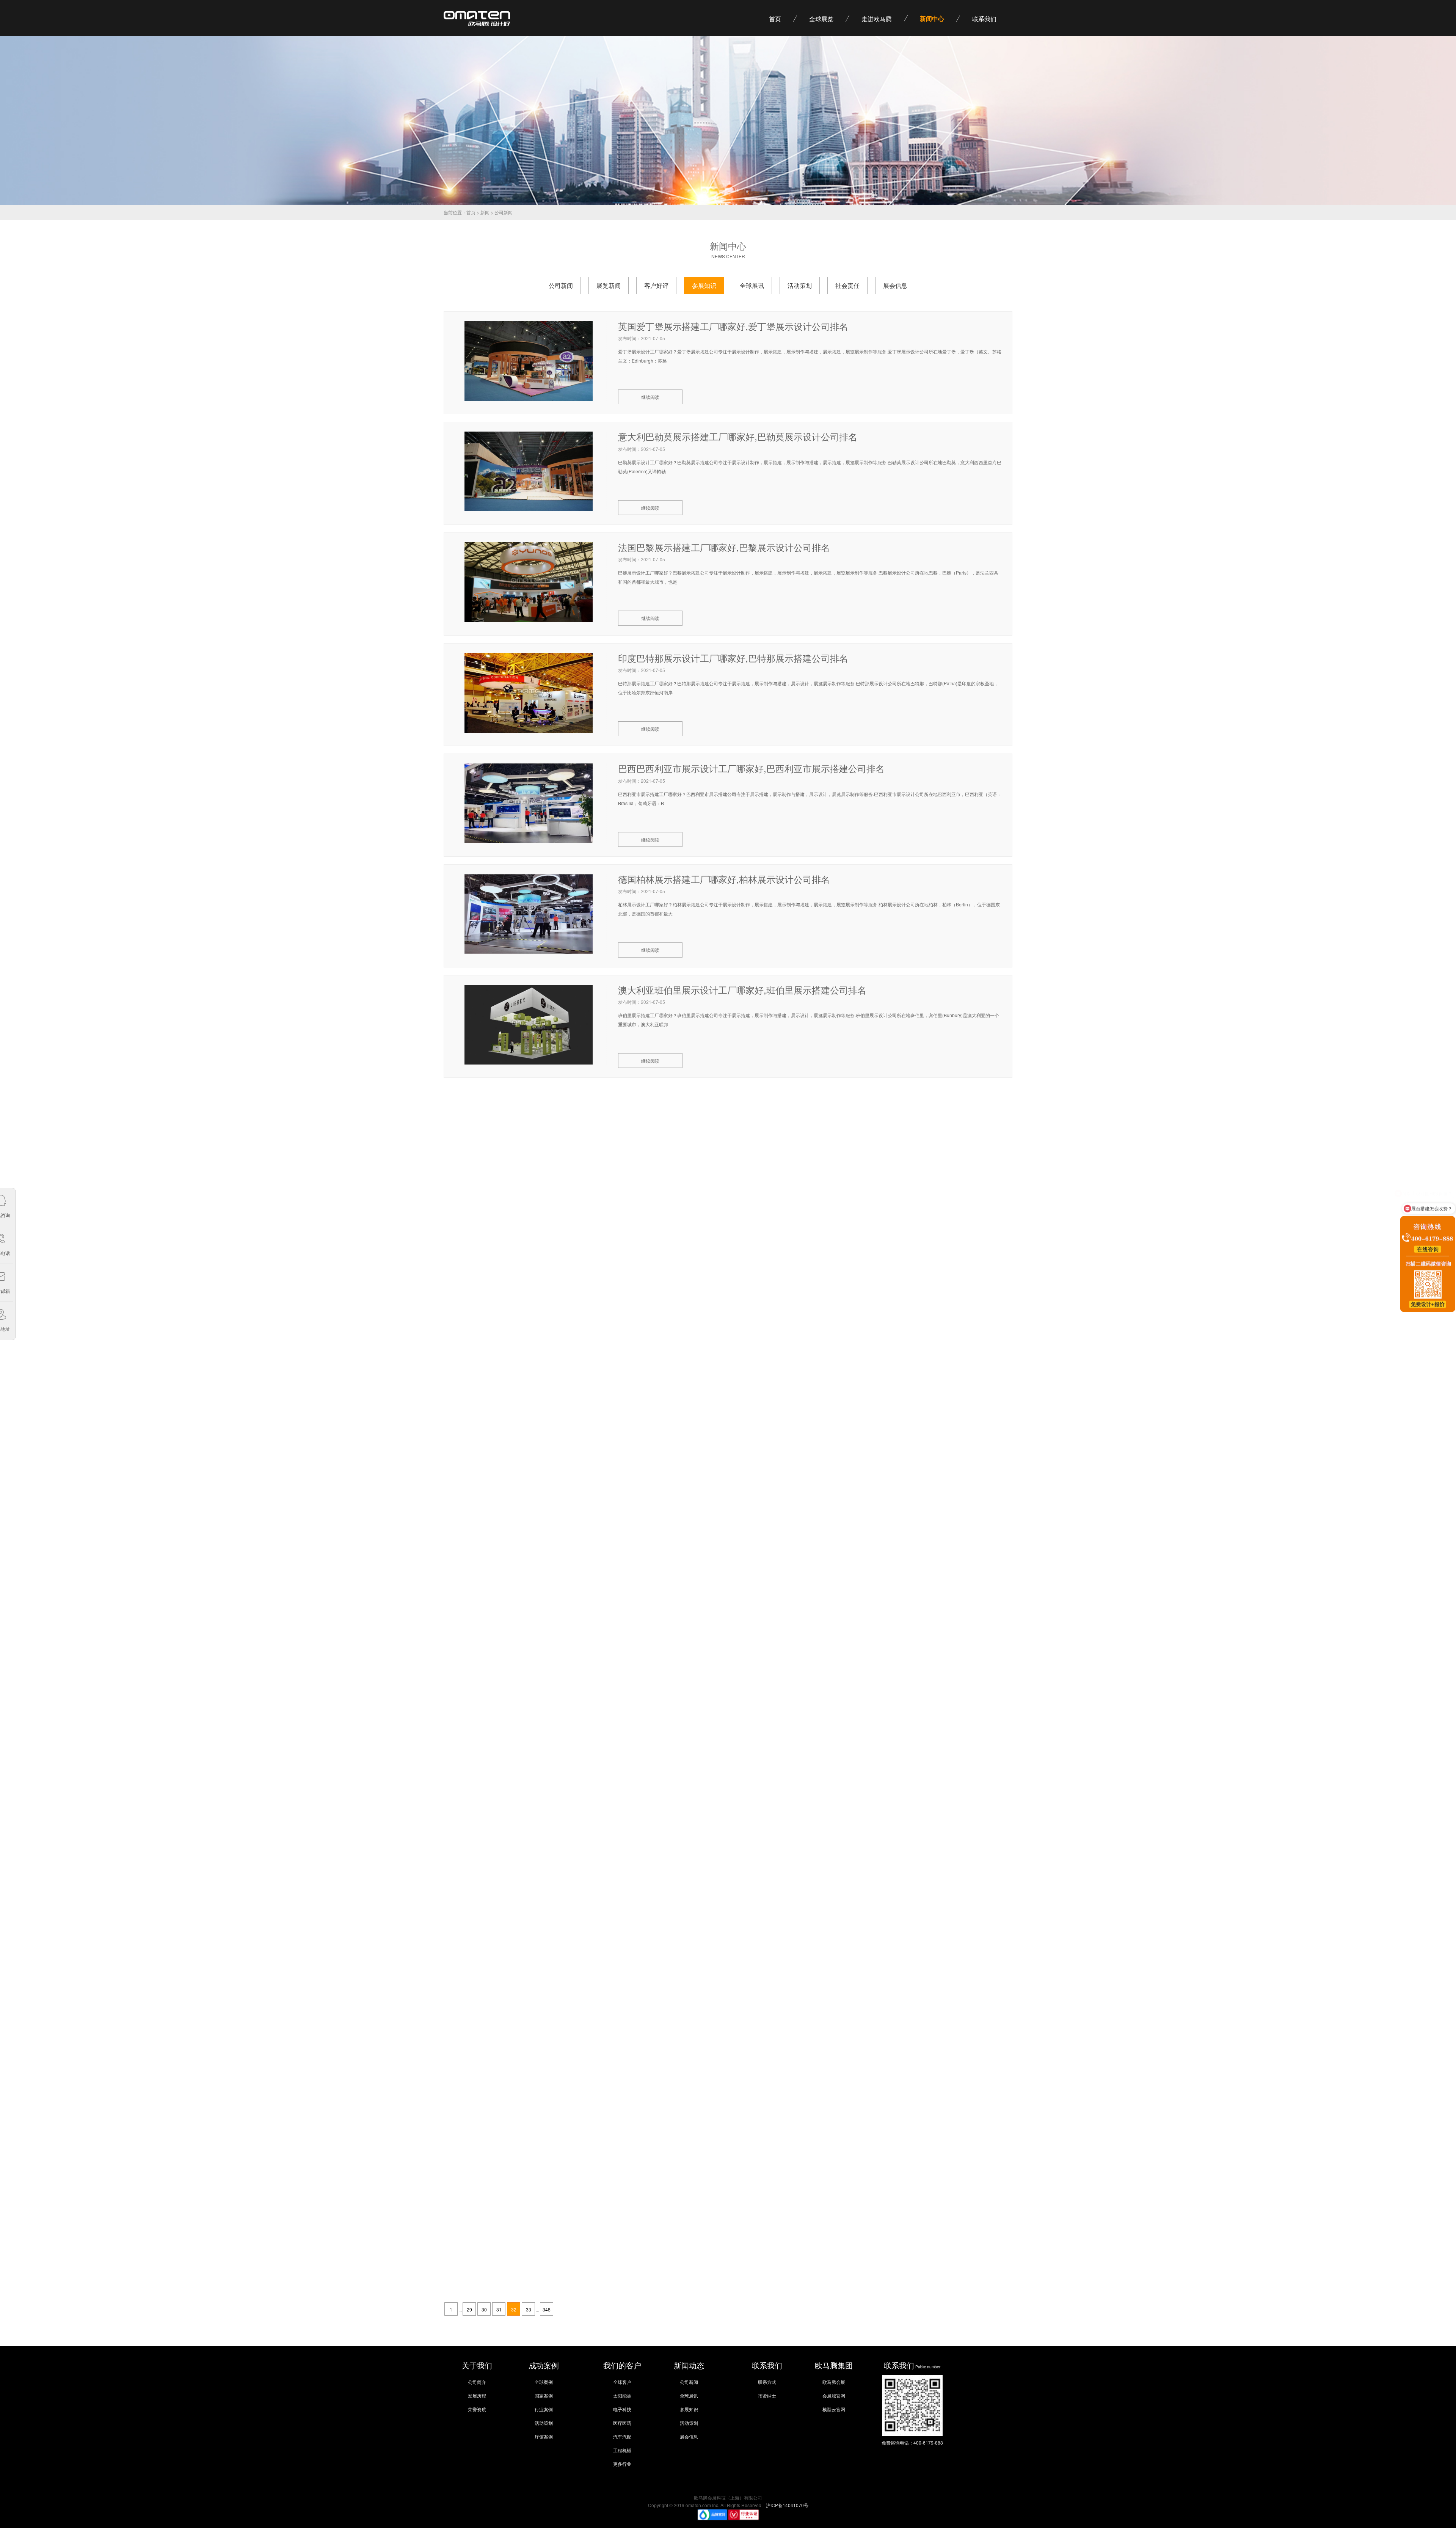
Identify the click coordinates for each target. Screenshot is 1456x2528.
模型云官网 (834, 2409)
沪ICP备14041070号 (787, 2505)
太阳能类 (622, 2395)
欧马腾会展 (834, 2382)
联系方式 (767, 2382)
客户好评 (656, 285)
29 (469, 2309)
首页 (471, 212)
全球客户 (622, 2382)
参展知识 (704, 285)
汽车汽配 (622, 2436)
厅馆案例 (544, 2436)
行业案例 (544, 2409)
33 (529, 2309)
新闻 (485, 212)
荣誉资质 (477, 2409)
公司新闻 (561, 285)
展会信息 (895, 285)
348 (547, 2309)
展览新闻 (609, 285)
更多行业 (622, 2464)
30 (484, 2309)
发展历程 (477, 2395)
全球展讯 (752, 285)
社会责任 (847, 285)
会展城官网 (834, 2395)
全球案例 (544, 2382)
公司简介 (477, 2382)
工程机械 (622, 2450)
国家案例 (544, 2395)
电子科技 (622, 2409)
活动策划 (800, 285)
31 (499, 2309)
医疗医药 (622, 2423)
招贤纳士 (767, 2395)
